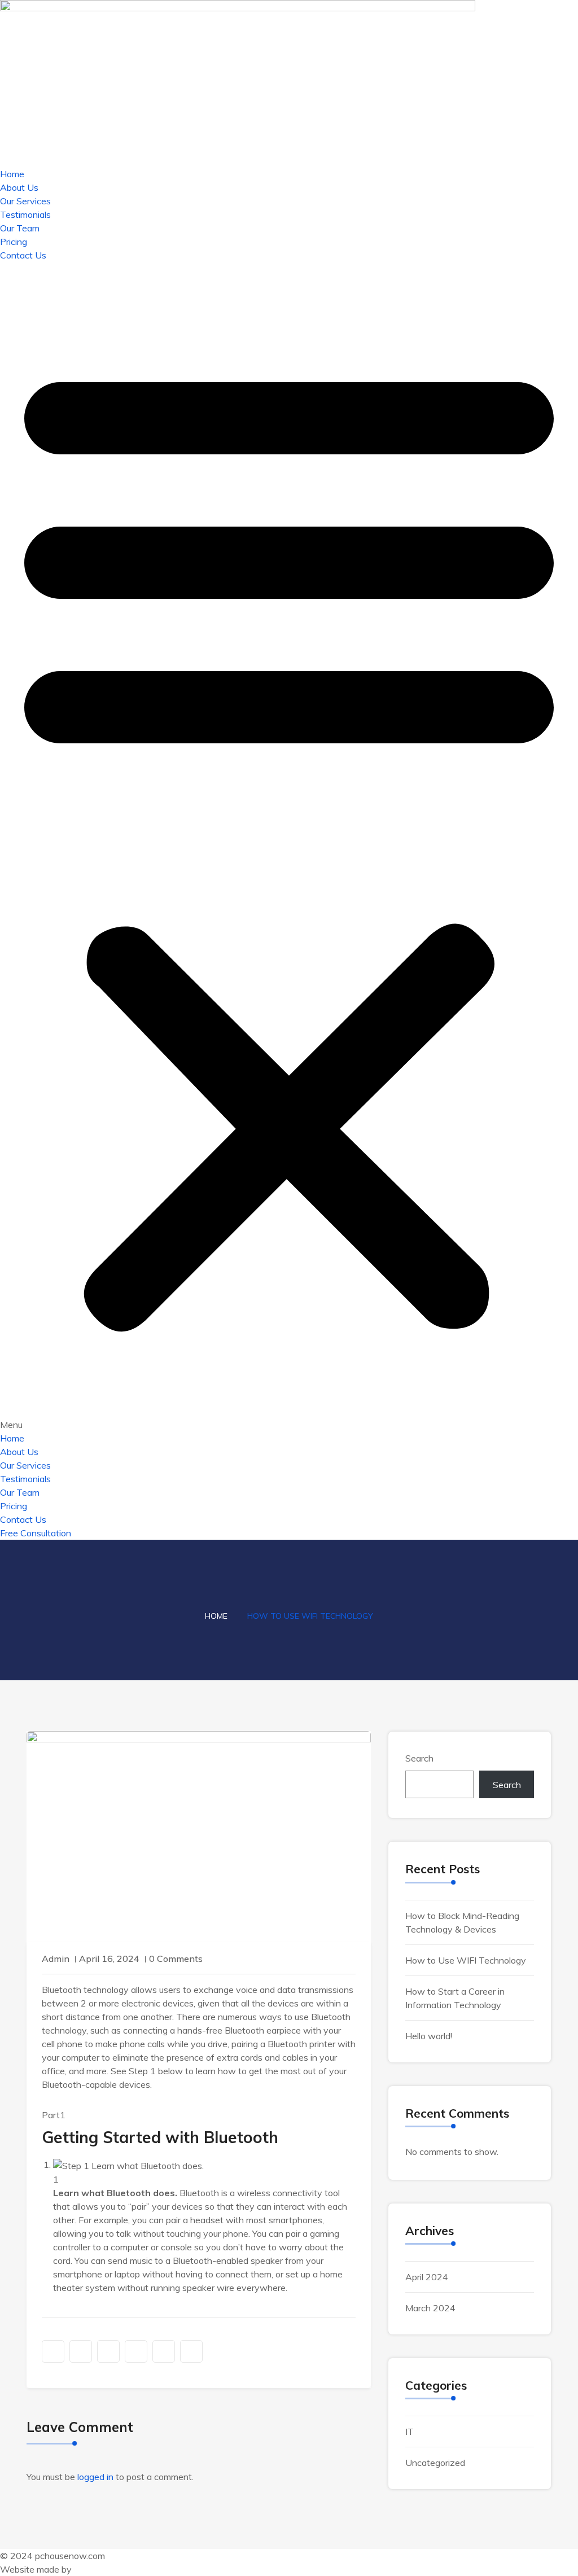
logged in (95, 2477)
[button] (289, 847)
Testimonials (25, 214)
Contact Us (23, 255)
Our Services (25, 201)
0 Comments (176, 1959)
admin (56, 1959)
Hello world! (429, 2036)
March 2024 (430, 2308)
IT (410, 2432)
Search (419, 1758)
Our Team (20, 228)
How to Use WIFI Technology (466, 1960)
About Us (19, 187)
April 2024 (427, 2277)
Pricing (14, 242)
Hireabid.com (100, 2569)
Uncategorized (435, 2463)
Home (12, 174)
